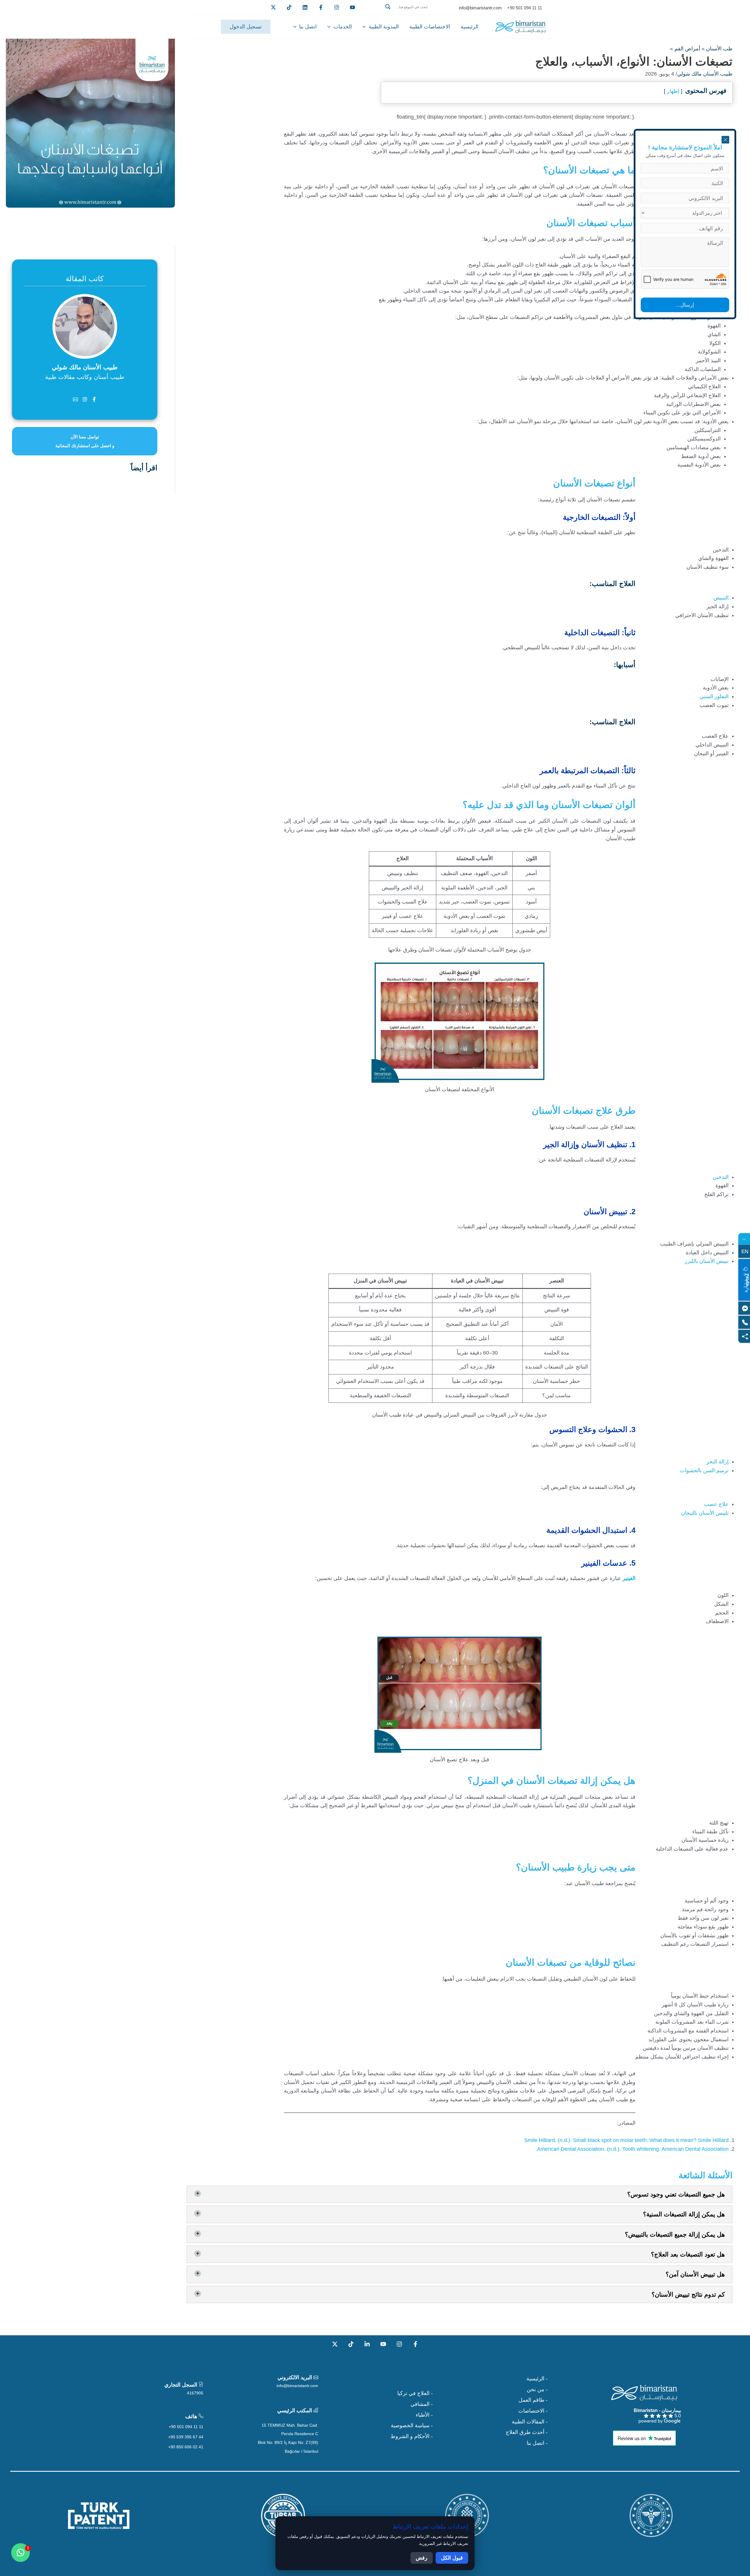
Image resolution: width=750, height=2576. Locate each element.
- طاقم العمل (533, 2400)
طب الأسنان (719, 49)
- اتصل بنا (537, 2443)
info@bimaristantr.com (297, 2386)
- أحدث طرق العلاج (527, 2432)
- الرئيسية (537, 2379)
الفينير (629, 1578)
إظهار (673, 91)
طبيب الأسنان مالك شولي (705, 74)
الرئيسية (469, 27)
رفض (422, 2558)
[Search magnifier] (388, 7)
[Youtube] (352, 7)
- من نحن (537, 2389)
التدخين (721, 1177)
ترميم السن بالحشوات (704, 1470)
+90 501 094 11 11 (186, 2427)
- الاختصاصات (533, 2411)
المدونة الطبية (384, 27)
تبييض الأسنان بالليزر (707, 1261)
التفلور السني (714, 696)
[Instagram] (399, 2344)
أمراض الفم (687, 49)
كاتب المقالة (85, 279)
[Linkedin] (305, 7)
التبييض (721, 598)
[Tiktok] (289, 7)
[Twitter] (273, 7)
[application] (365, 27)
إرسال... (685, 305)
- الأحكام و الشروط (412, 2436)
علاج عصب (716, 1504)
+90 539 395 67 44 (186, 2437)
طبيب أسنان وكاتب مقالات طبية (85, 377)
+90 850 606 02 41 (186, 2447)
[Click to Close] (725, 140)
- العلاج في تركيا (415, 2393)
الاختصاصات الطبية (430, 27)
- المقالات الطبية (530, 2422)
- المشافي (422, 2404)
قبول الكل (452, 2558)
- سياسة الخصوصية (412, 2425)
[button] (411, 14)
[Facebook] (321, 7)
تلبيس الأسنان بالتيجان (705, 1513)
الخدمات (343, 27)
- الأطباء (424, 2415)
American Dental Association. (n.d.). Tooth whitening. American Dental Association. (632, 2149)
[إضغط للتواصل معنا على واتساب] (21, 2553)
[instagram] (337, 7)
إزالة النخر (717, 1462)
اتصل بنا (308, 27)
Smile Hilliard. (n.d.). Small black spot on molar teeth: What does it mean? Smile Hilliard (626, 2140)
